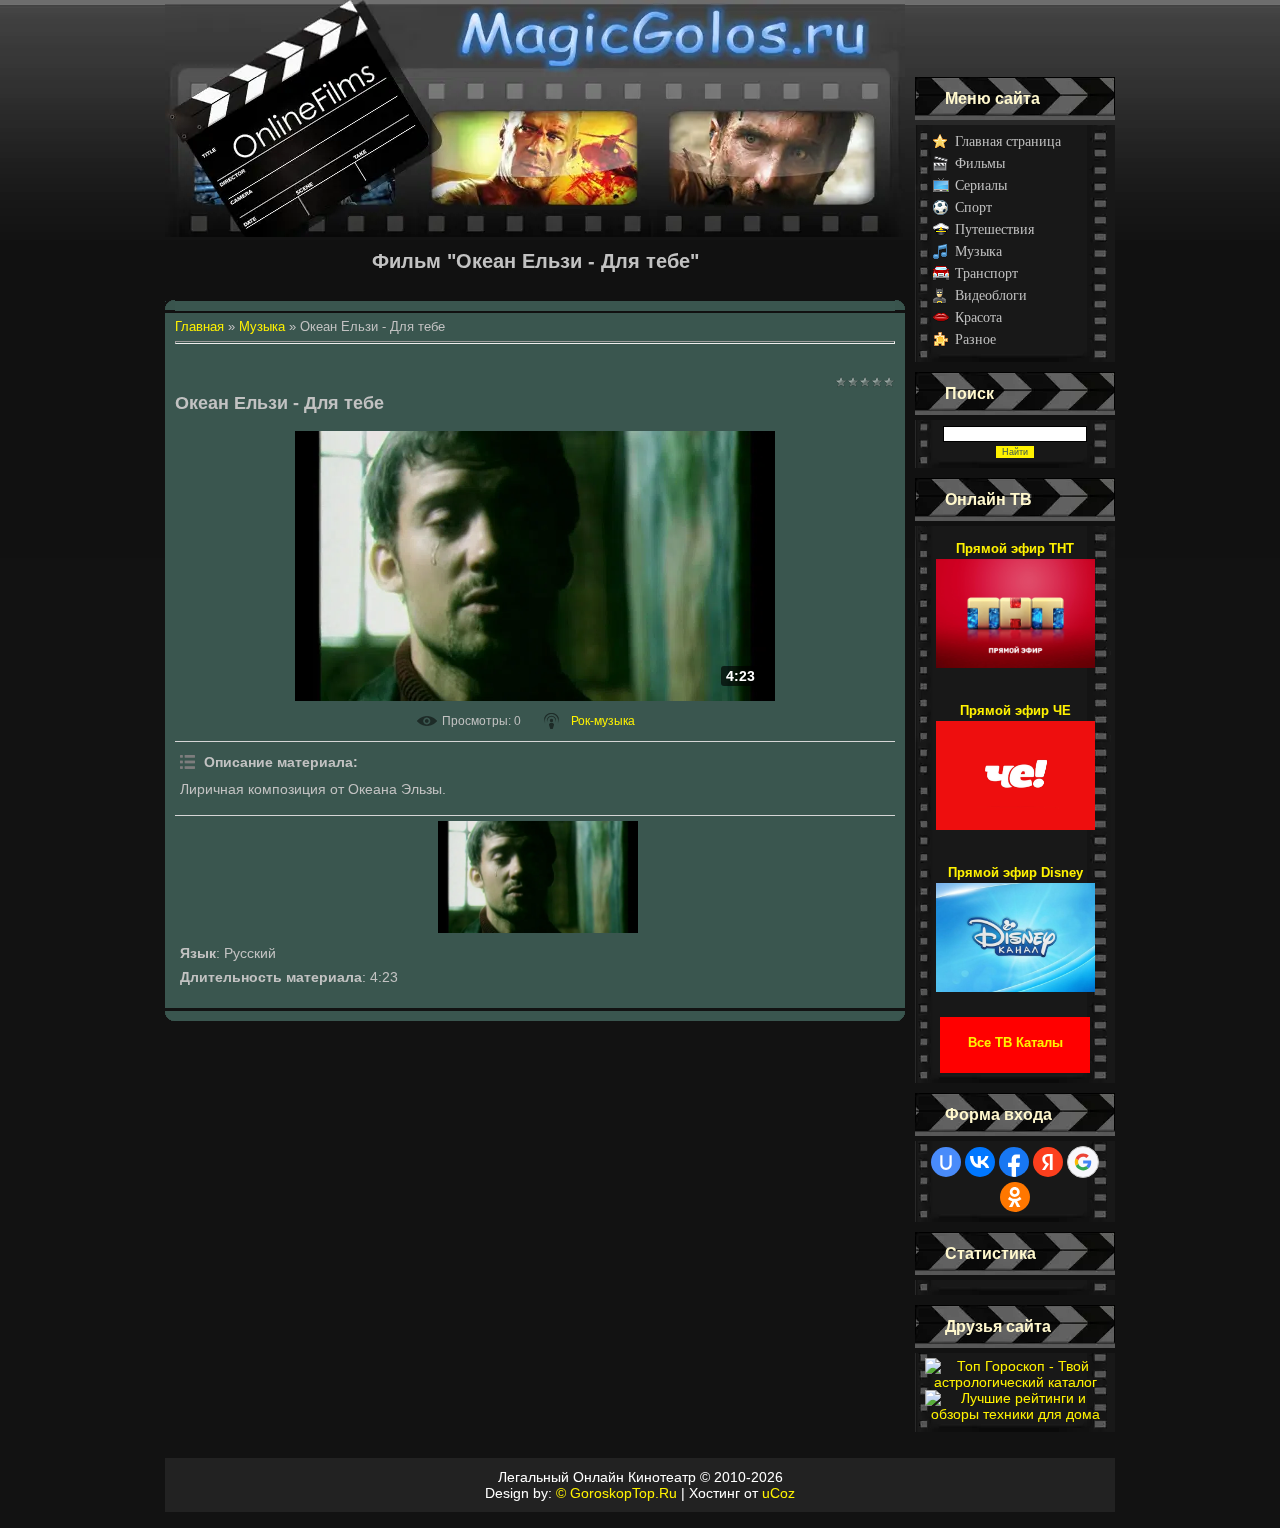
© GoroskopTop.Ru (616, 1493)
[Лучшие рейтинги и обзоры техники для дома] (1015, 1414)
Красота (978, 317)
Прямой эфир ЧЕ (1015, 710)
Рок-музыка (603, 721)
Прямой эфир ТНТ (1015, 548)
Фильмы (980, 163)
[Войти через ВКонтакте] (980, 1162)
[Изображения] (538, 877)
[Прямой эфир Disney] (1015, 928)
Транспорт (986, 273)
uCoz (778, 1493)
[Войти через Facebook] (1014, 1162)
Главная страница (1008, 141)
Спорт (973, 207)
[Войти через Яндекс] (1048, 1162)
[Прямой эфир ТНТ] (1015, 604)
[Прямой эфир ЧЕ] (1015, 766)
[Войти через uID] (946, 1162)
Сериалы (981, 185)
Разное (975, 339)
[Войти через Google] (1083, 1162)
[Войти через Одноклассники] (1015, 1197)
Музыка (978, 251)
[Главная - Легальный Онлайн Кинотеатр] (535, 38)
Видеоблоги (991, 295)
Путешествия (994, 229)
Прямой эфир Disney (1015, 872)
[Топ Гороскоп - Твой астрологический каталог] (1015, 1382)
